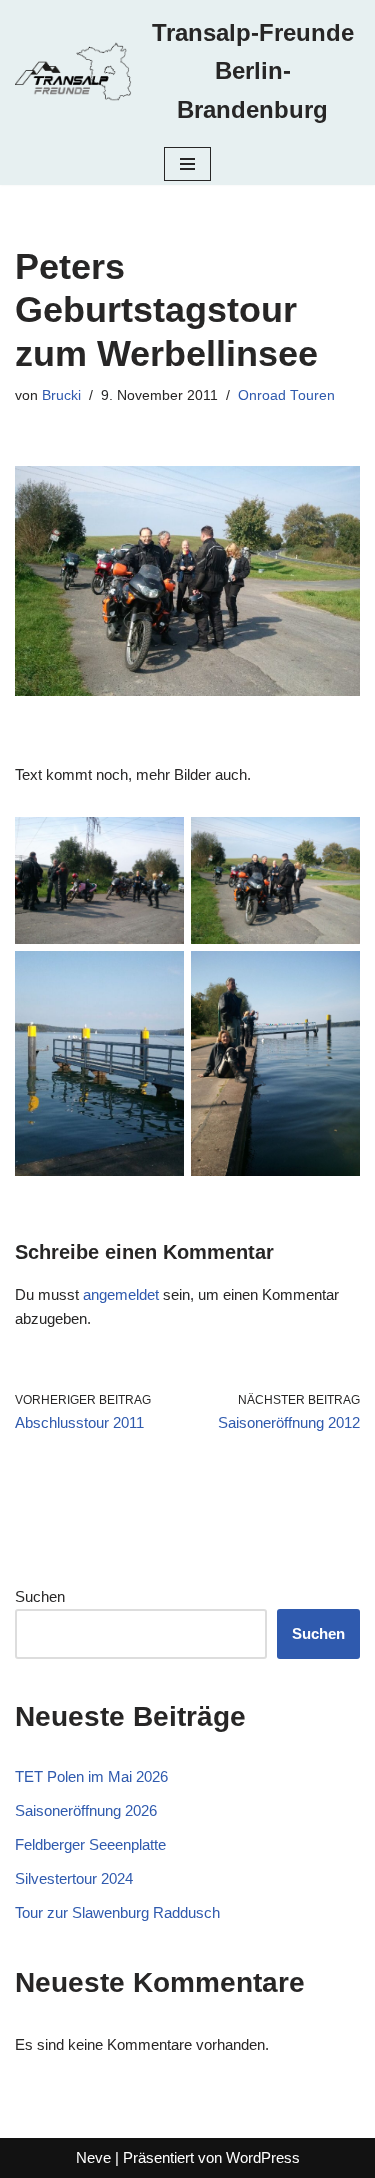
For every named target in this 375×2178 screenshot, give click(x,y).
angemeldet (121, 1294)
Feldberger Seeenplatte (90, 1844)
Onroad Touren (286, 395)
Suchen (40, 1596)
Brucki (61, 395)
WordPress (263, 2157)
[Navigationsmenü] (187, 164)
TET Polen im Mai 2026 (91, 1776)
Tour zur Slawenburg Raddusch (117, 1912)
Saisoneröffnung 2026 (86, 1810)
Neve (93, 2157)
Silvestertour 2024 (74, 1878)
